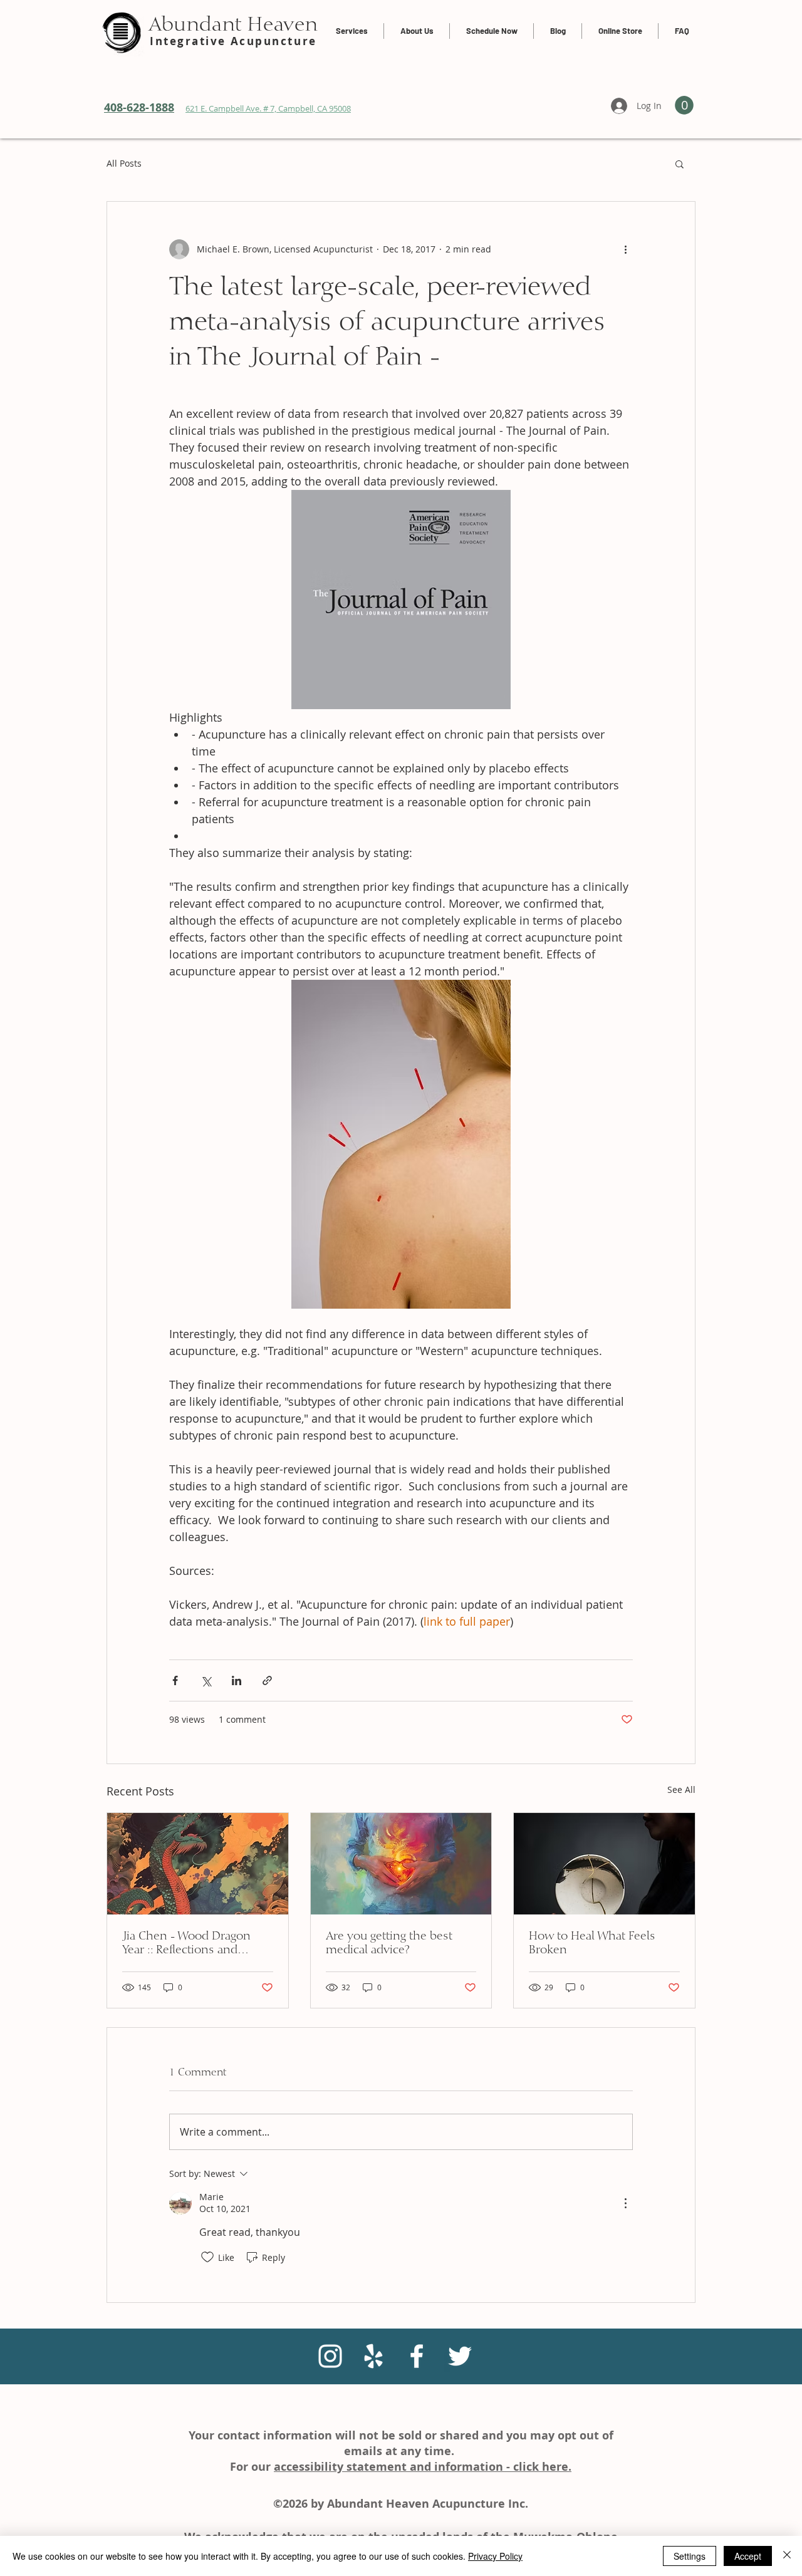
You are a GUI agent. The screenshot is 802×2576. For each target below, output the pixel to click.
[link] (684, 105)
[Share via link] (267, 1680)
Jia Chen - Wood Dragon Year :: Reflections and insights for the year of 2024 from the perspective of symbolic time (196, 1944)
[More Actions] (625, 2203)
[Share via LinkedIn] (237, 1680)
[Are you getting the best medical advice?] (401, 1864)
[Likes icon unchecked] (207, 2257)
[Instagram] (330, 2356)
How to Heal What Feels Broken (592, 1943)
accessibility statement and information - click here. (423, 2467)
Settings (690, 2556)
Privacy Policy (495, 2556)
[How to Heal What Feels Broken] (604, 1864)
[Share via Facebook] (175, 1680)
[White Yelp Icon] (373, 2356)
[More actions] (625, 249)
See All (681, 1789)
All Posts (124, 163)
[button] (680, 164)
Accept (748, 2556)
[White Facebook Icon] (417, 2356)
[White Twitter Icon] (460, 2356)
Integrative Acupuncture (233, 41)
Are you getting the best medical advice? (389, 1943)
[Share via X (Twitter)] (206, 1680)
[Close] (787, 2556)
